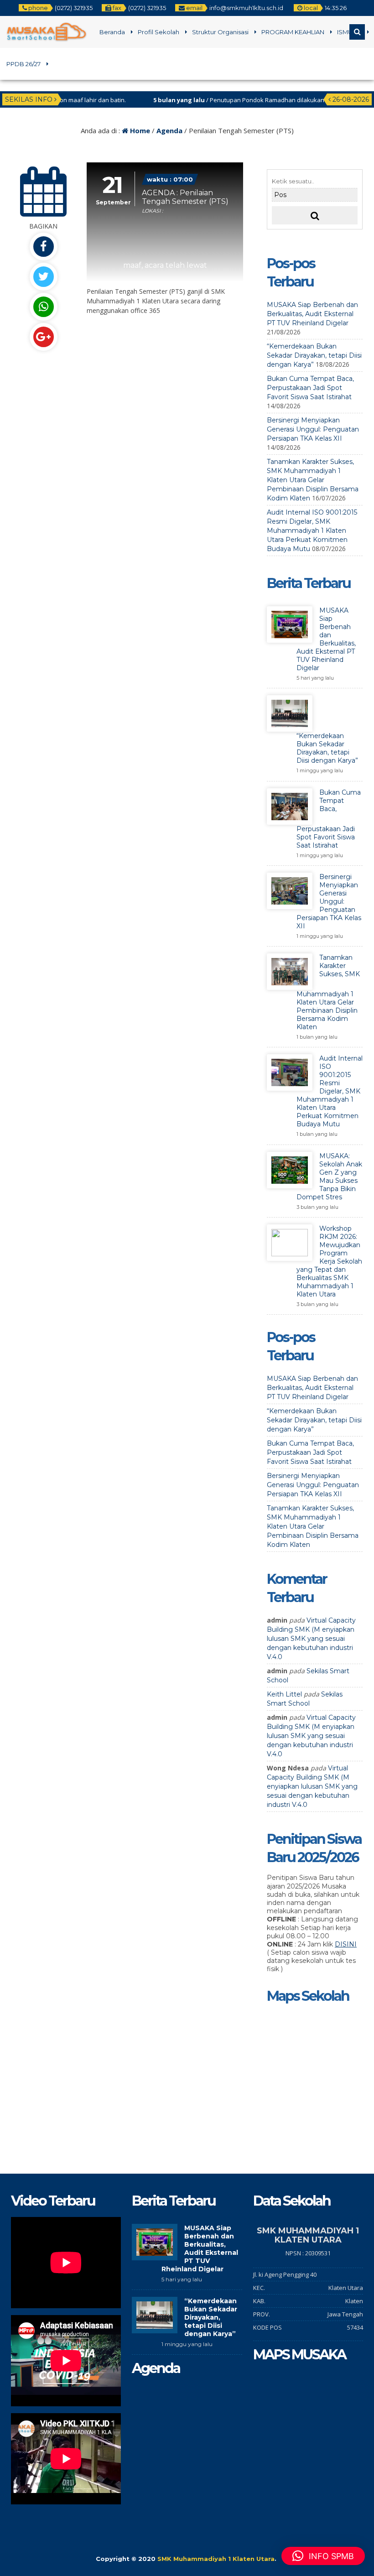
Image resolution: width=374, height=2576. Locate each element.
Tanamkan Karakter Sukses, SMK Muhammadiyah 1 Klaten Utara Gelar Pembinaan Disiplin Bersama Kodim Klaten (313, 480)
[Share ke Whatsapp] (43, 307)
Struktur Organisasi (220, 32)
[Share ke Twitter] (43, 277)
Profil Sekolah (158, 32)
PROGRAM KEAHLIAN (293, 32)
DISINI (346, 1944)
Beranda (112, 32)
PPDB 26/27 (23, 64)
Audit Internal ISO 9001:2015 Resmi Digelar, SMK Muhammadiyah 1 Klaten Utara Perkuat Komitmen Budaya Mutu (312, 531)
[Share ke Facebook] (43, 247)
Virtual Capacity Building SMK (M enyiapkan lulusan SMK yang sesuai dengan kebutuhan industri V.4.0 (311, 1639)
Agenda (169, 130)
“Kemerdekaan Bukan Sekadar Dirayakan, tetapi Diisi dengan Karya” (314, 355)
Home (139, 130)
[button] (323, 2556)
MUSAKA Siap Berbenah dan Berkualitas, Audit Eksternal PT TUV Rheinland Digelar (312, 314)
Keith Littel (284, 1694)
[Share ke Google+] (43, 337)
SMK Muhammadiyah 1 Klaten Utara (216, 2559)
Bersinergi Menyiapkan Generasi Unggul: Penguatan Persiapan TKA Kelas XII (313, 429)
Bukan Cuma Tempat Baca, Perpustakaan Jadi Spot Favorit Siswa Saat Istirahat (310, 388)
